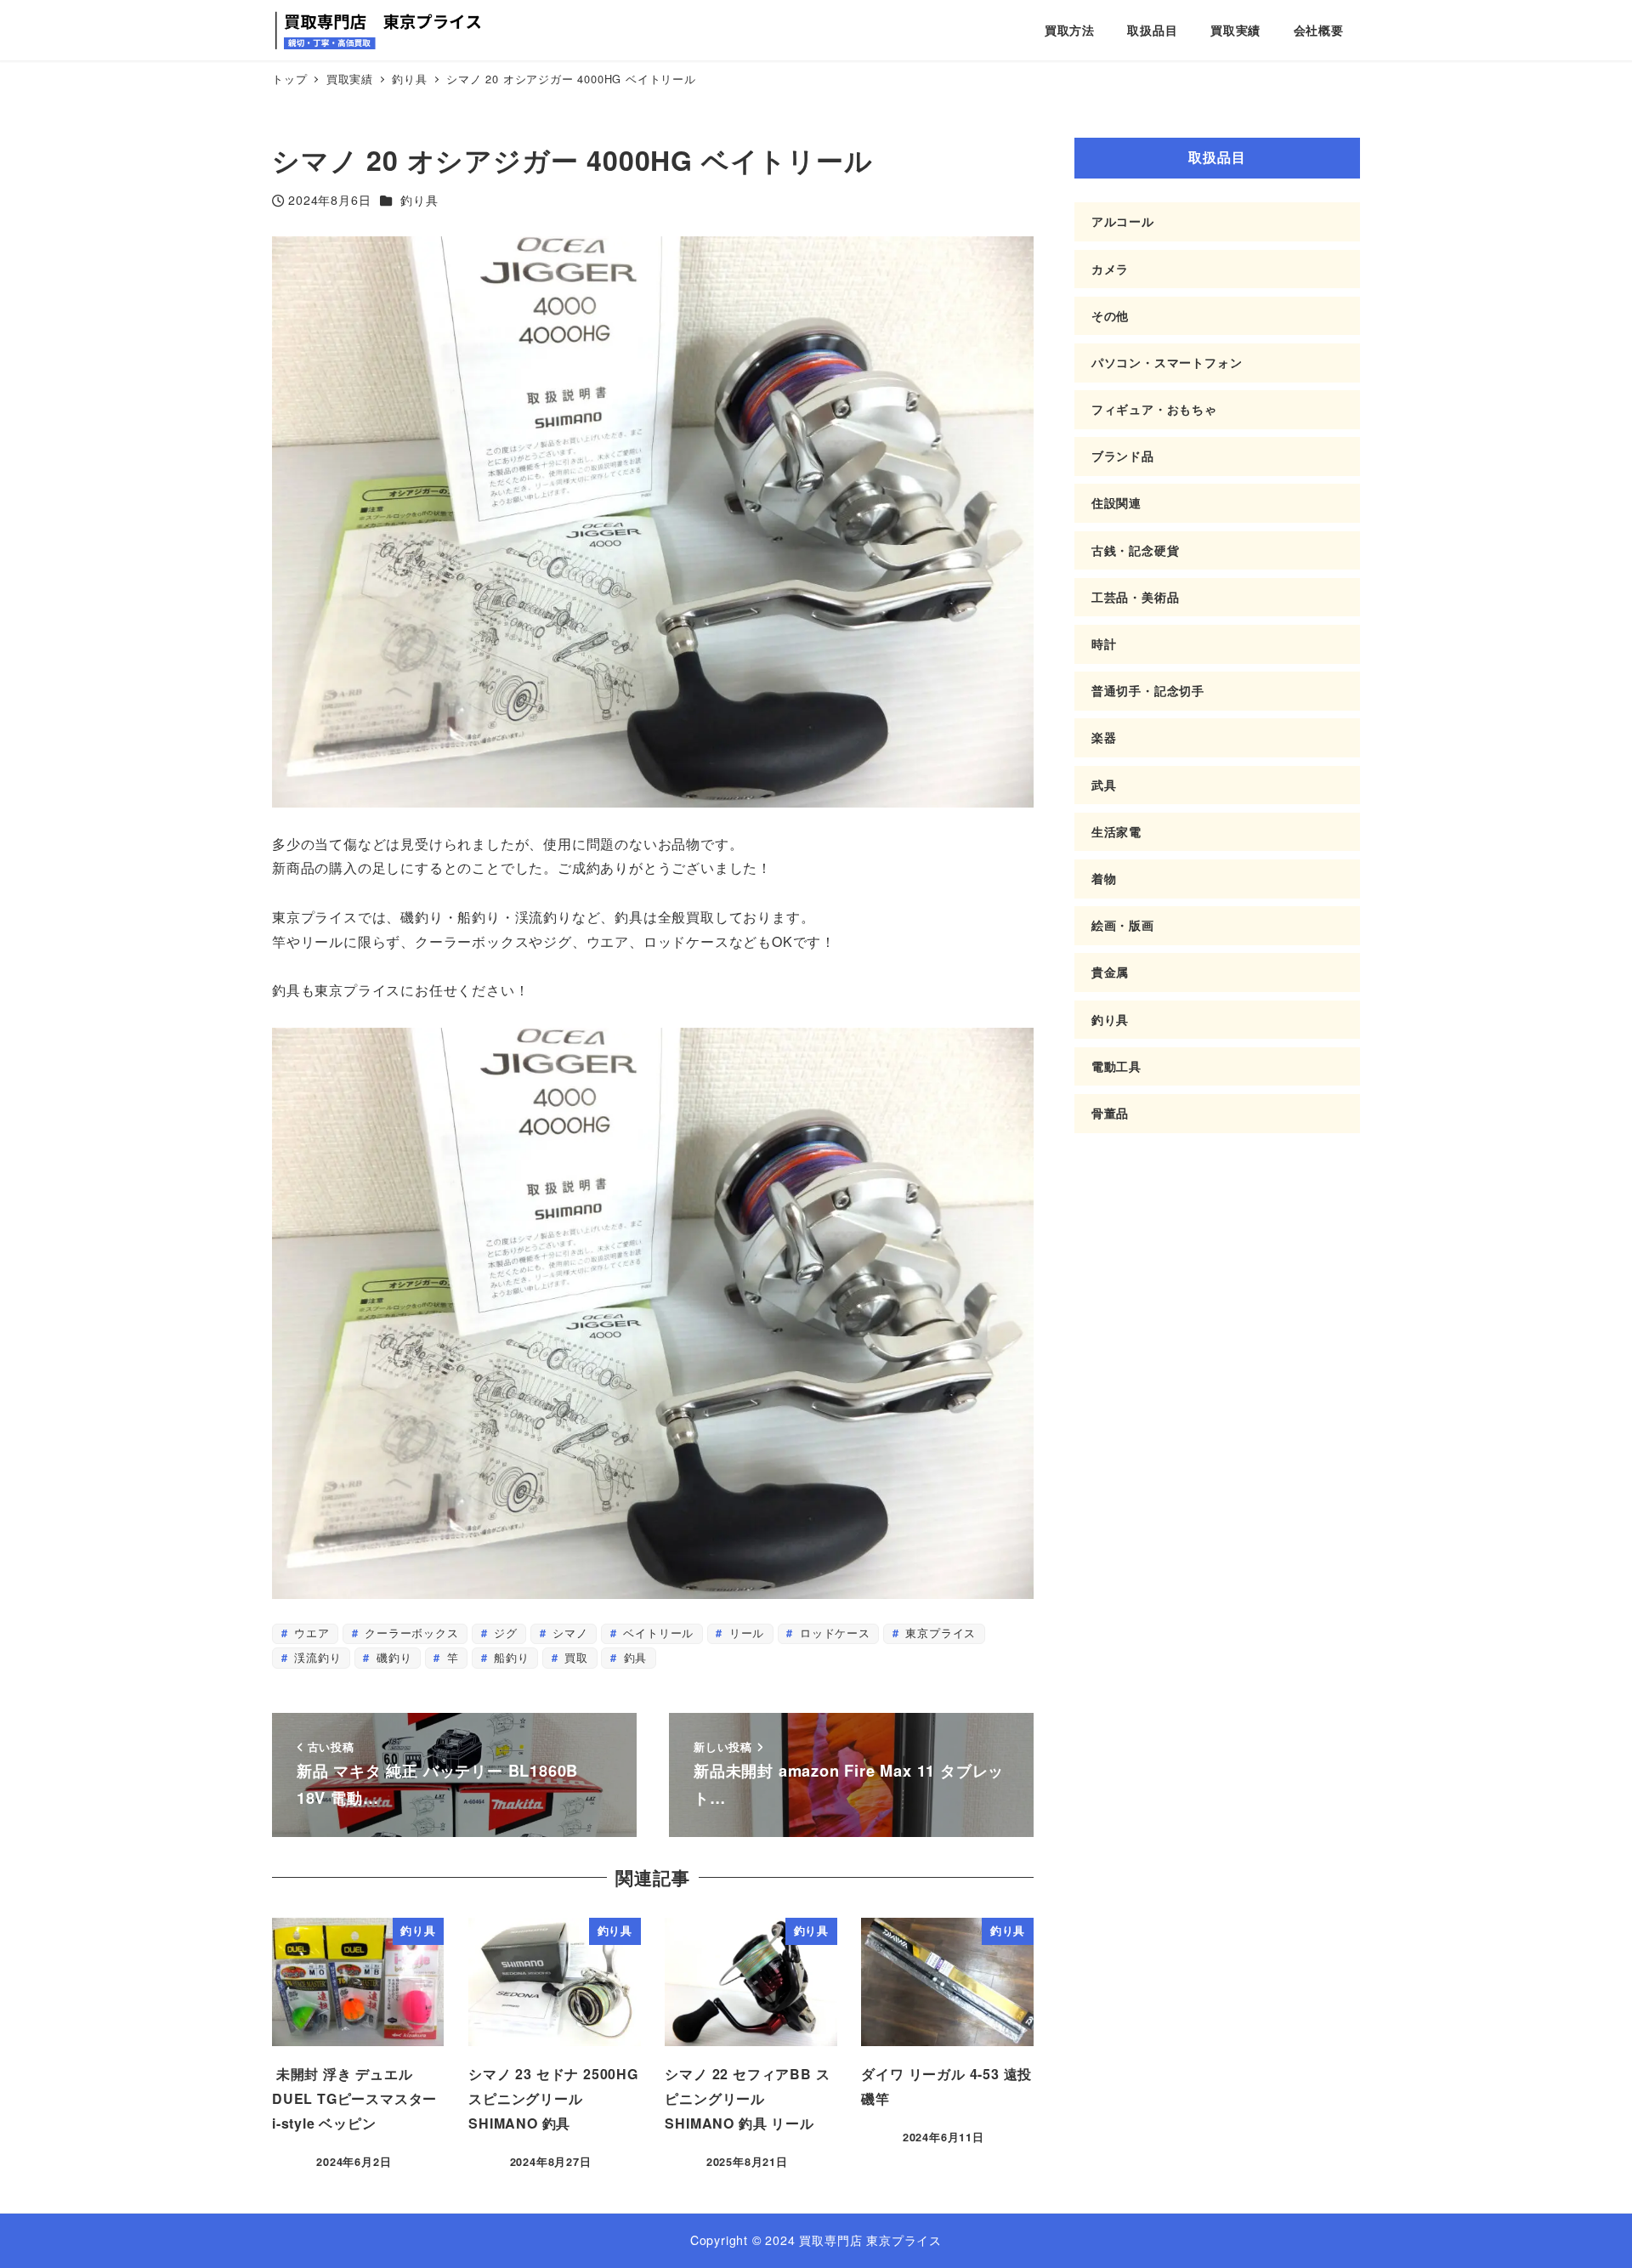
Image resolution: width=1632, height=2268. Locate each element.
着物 (1104, 878)
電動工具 (1116, 1066)
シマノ (569, 1633)
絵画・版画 (1123, 925)
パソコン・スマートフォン (1167, 362)
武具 (1104, 785)
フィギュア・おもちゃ (1154, 409)
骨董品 (1110, 1113)
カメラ (1110, 269)
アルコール (1123, 221)
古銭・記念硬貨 (1136, 550)
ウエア (309, 1633)
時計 (1104, 644)
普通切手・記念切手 (1148, 690)
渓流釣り (315, 1657)
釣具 (633, 1657)
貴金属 (1110, 972)
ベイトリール (657, 1633)
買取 (575, 1657)
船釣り (510, 1657)
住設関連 (1116, 502)
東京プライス (939, 1633)
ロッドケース (833, 1633)
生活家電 (1116, 831)
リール (745, 1633)
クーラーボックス (409, 1633)
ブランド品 (1123, 456)
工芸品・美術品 (1136, 597)
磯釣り (392, 1657)
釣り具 (419, 200)
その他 (1110, 315)
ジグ (503, 1633)
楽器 (1104, 737)
